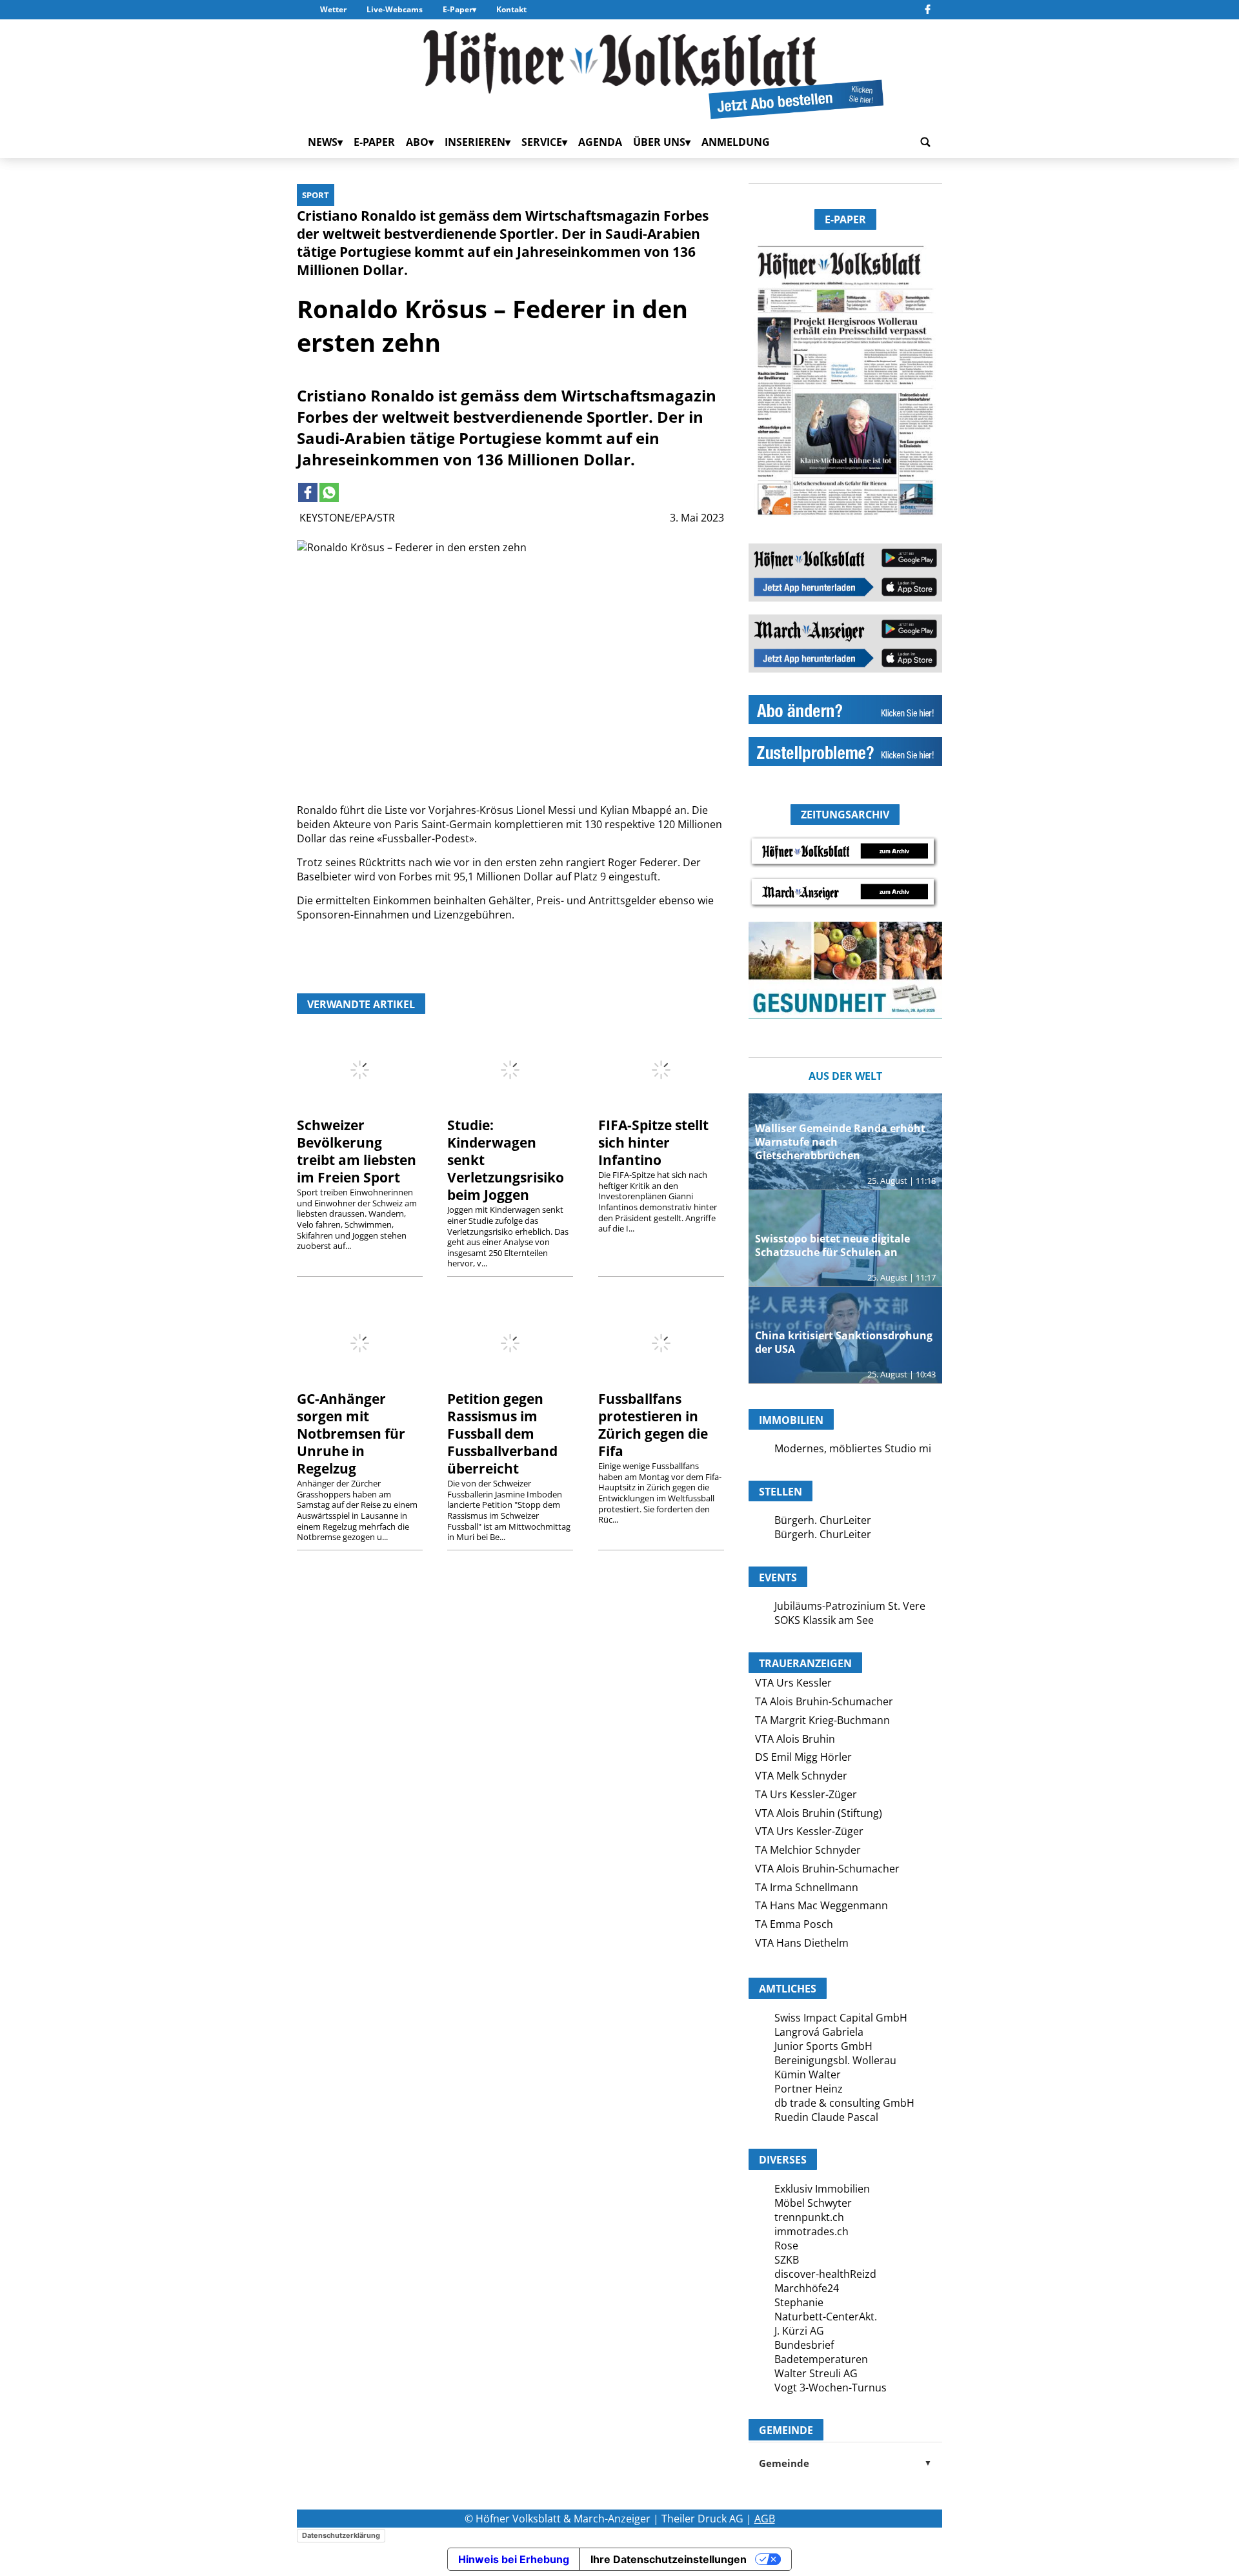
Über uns (659, 142)
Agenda (600, 142)
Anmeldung (736, 142)
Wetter (333, 9)
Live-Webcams (395, 9)
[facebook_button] (928, 10)
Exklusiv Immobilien (822, 2189)
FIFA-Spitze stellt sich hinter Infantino (653, 1142)
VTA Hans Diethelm (802, 1943)
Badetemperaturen (821, 2359)
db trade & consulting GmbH (844, 2103)
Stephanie (799, 2302)
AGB (765, 2519)
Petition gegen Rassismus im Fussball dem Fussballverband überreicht (502, 1434)
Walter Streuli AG (816, 2373)
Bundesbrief (804, 2345)
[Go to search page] (925, 142)
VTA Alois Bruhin (795, 1739)
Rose (786, 2246)
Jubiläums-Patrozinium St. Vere (850, 1606)
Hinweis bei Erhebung (514, 2559)
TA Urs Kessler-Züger (806, 1794)
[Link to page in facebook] (308, 492)
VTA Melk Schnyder (801, 1776)
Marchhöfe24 (807, 2288)
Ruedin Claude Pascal (826, 2117)
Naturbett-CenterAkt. (826, 2317)
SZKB (787, 2260)
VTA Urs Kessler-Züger (809, 1831)
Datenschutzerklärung (341, 2535)
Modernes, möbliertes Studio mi (853, 1448)
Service (542, 142)
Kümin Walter (808, 2074)
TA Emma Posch (794, 1924)
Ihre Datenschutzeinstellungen (669, 2559)
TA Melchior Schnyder (808, 1850)
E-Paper (458, 9)
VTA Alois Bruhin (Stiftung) (819, 1813)
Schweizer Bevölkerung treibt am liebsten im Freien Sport (357, 1151)
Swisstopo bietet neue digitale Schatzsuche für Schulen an (832, 1245)
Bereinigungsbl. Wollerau (835, 2060)
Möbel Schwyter (813, 2203)
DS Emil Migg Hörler (803, 1757)
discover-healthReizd (825, 2274)
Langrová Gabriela (819, 2032)
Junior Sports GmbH (823, 2046)
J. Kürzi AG (799, 2331)
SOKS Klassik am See (824, 1620)
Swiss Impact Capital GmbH (841, 2018)
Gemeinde (845, 2463)
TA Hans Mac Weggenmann (821, 1905)
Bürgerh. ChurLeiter (823, 1520)
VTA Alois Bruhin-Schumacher (827, 1869)
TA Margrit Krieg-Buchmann (822, 1720)
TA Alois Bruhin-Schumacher (824, 1701)
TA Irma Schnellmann (807, 1887)
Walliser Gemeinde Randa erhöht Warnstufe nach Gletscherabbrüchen (840, 1142)
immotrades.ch (811, 2231)
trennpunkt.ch (809, 2217)
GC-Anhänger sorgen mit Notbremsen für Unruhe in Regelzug (351, 1434)
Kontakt (511, 9)
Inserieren (475, 142)
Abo (417, 142)
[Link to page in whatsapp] (329, 492)
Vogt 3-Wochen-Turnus (831, 2388)
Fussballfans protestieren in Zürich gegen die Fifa (653, 1425)
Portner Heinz (809, 2089)
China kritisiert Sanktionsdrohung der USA (844, 1342)
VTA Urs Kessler (793, 1683)
